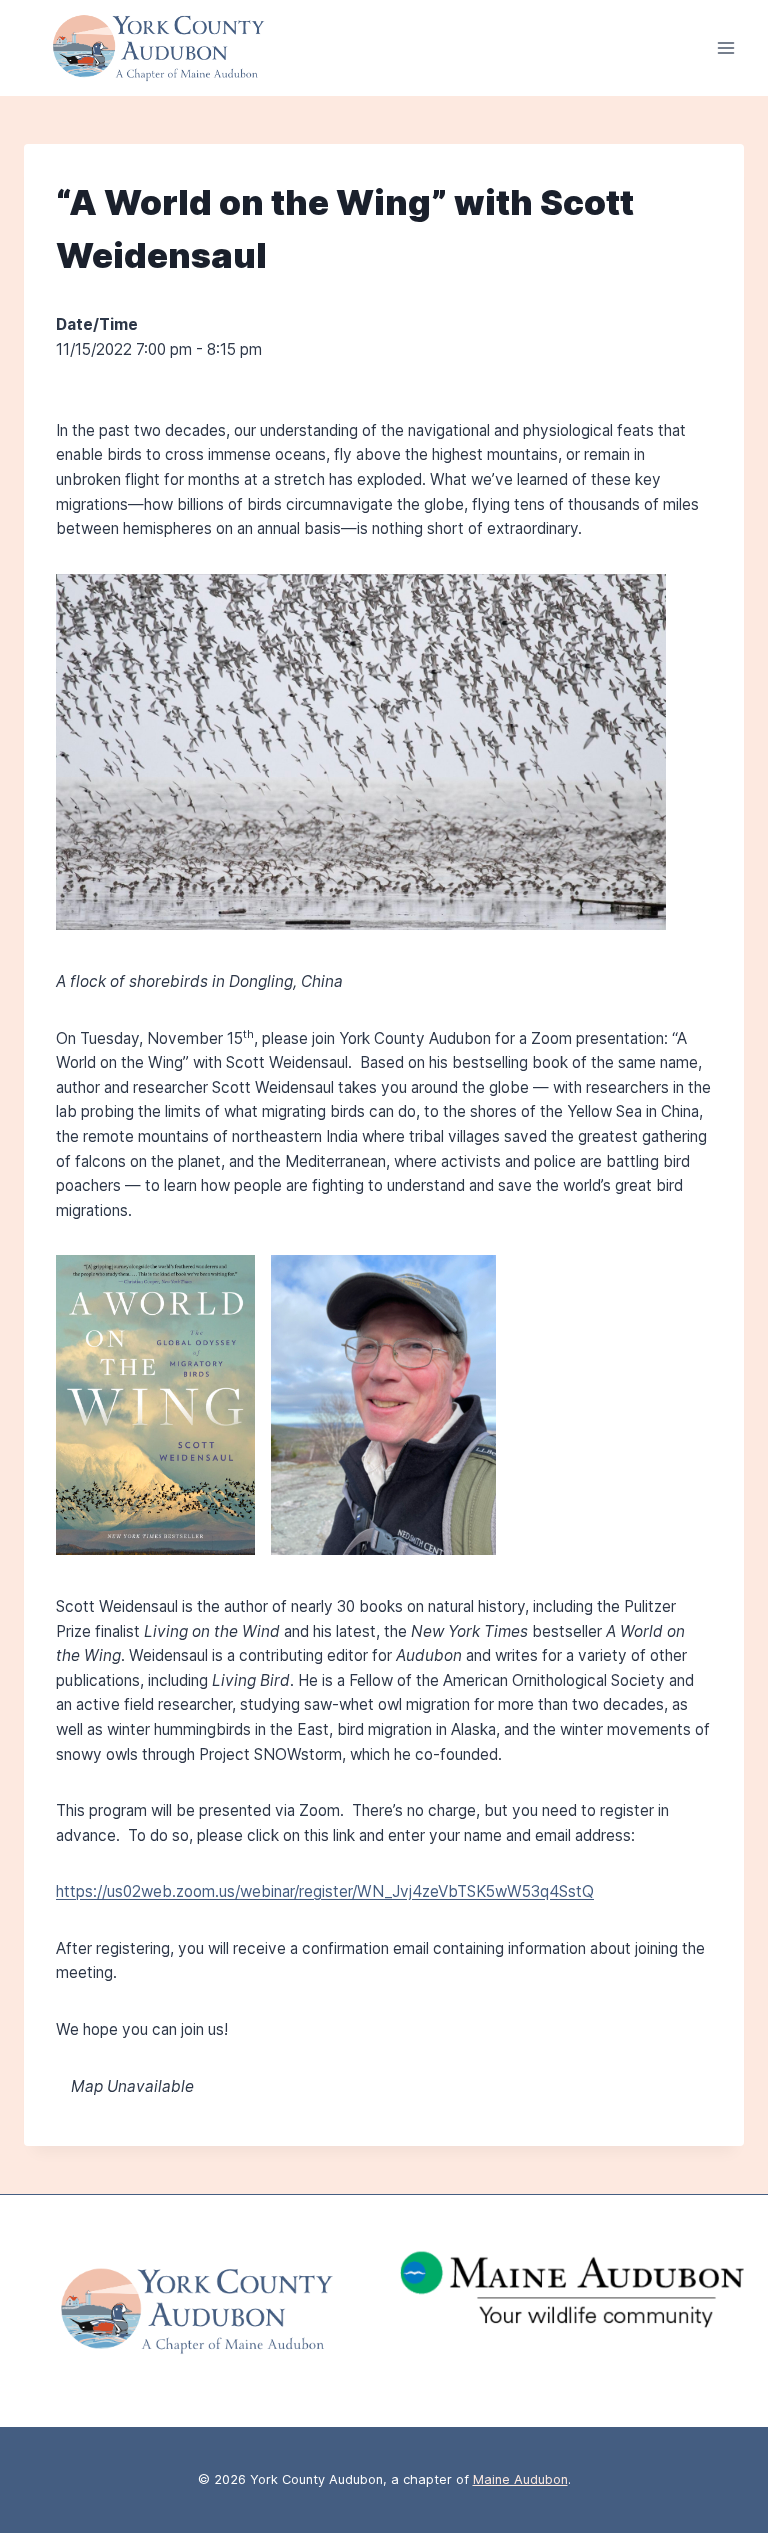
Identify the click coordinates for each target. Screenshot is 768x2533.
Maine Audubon (520, 2479)
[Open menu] (725, 48)
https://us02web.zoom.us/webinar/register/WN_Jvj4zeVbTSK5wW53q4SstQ (325, 1891)
